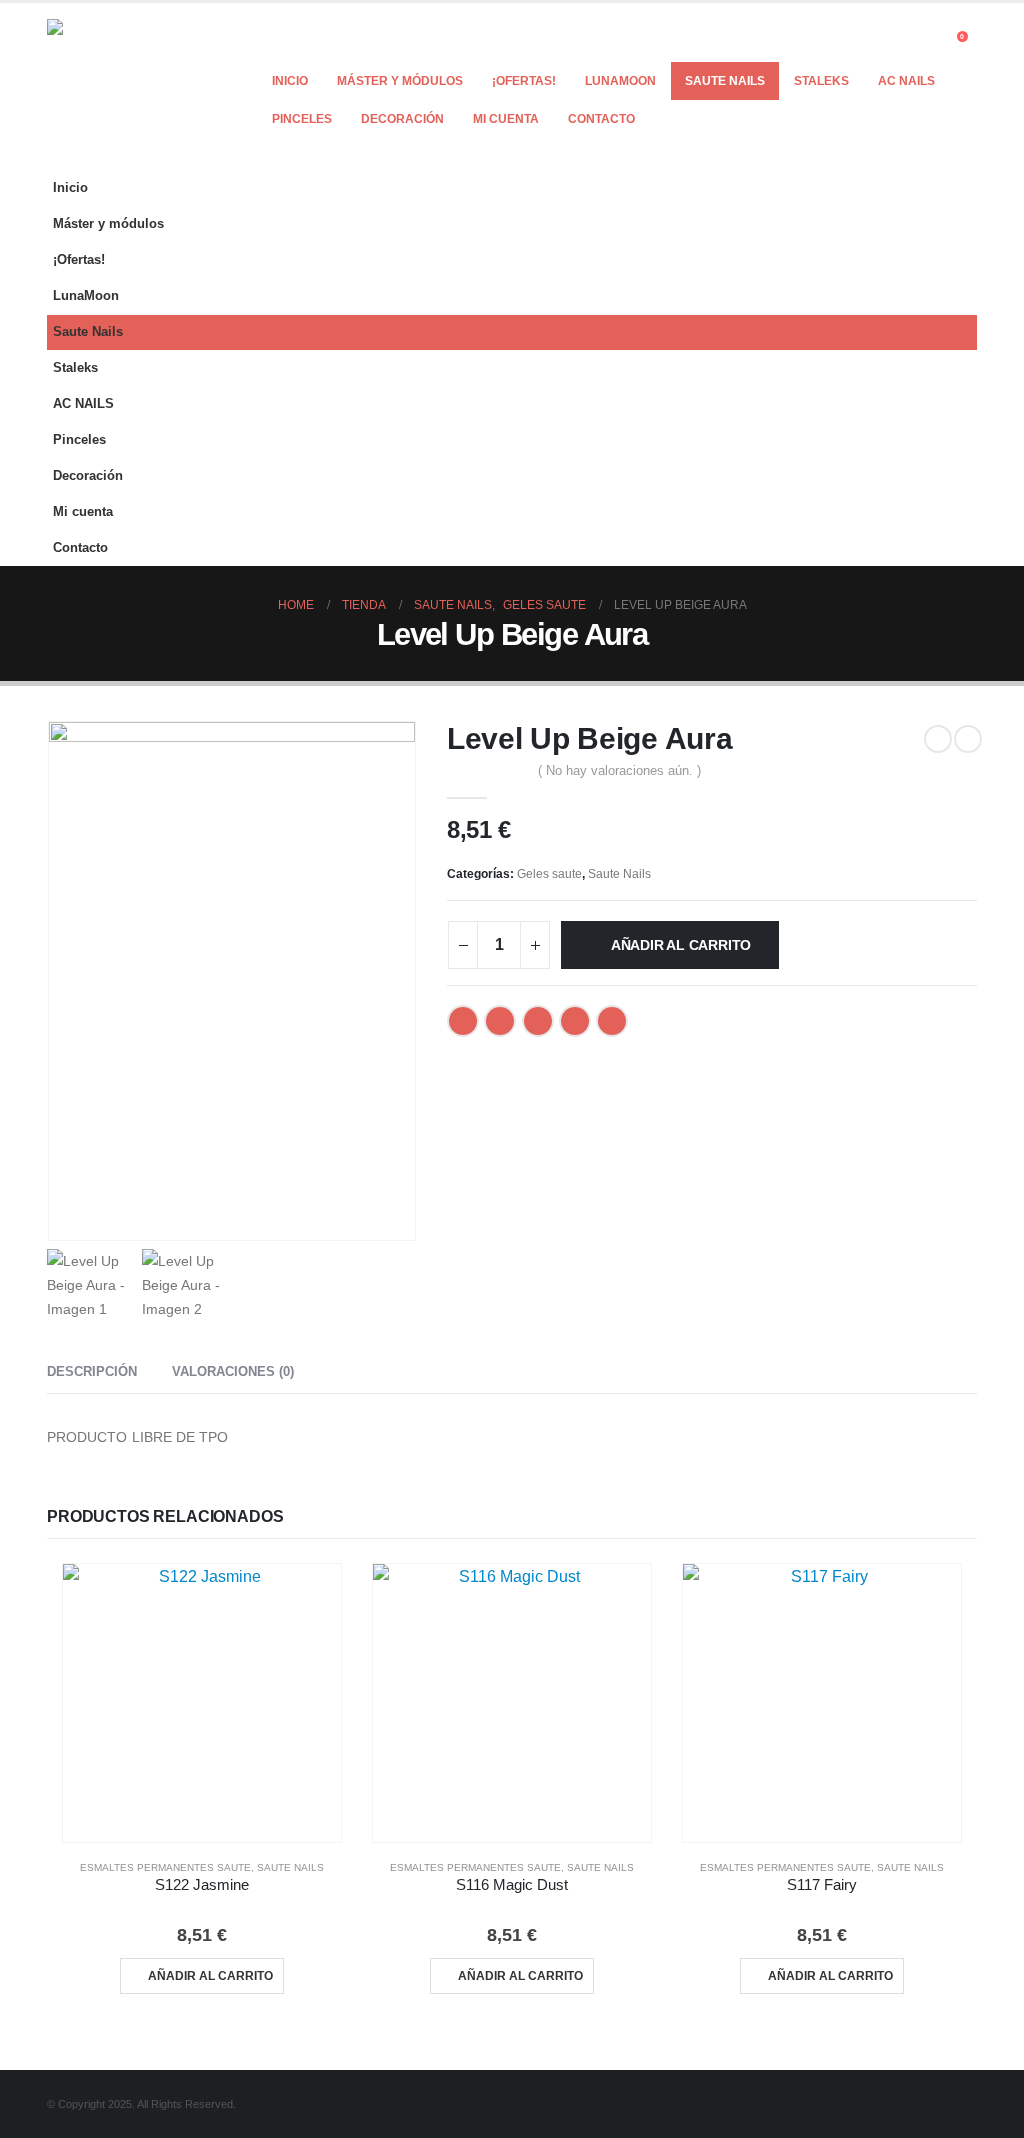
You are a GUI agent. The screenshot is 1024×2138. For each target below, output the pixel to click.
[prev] (938, 739)
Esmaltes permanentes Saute (165, 1867)
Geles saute (549, 874)
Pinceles (302, 119)
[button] (926, 42)
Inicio (290, 81)
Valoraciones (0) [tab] (233, 1371)
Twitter (500, 1021)
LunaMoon (620, 81)
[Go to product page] (202, 1703)
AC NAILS (906, 81)
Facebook (463, 1021)
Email (612, 1021)
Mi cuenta (506, 119)
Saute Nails (725, 81)
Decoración (402, 119)
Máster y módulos (400, 81)
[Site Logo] (132, 86)
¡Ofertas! (524, 81)
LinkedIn (538, 1021)
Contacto (601, 119)
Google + (575, 1021)
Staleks (821, 81)
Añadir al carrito (681, 945)
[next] (968, 739)
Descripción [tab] (92, 1371)
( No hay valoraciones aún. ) (619, 770)
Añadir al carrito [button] (210, 1976)
